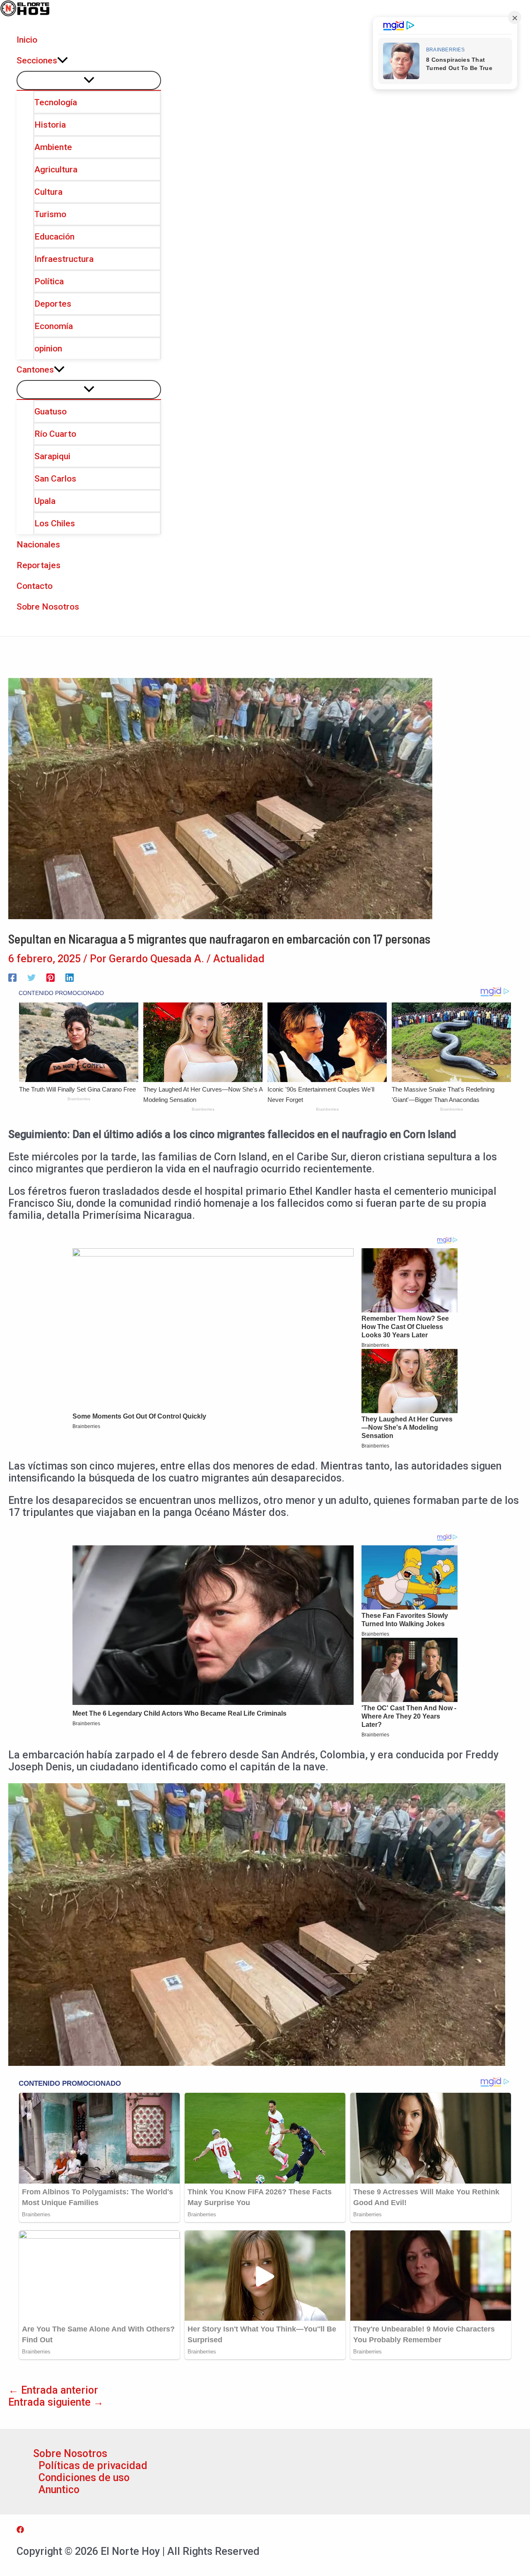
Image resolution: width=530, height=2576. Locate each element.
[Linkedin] (70, 977)
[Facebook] (12, 977)
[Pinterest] (51, 977)
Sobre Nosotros (70, 2454)
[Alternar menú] (89, 80)
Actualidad (239, 959)
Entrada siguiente (56, 2402)
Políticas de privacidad (93, 2466)
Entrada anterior (53, 2390)
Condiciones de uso (84, 2478)
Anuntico (59, 2490)
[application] (63, 61)
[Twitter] (31, 977)
